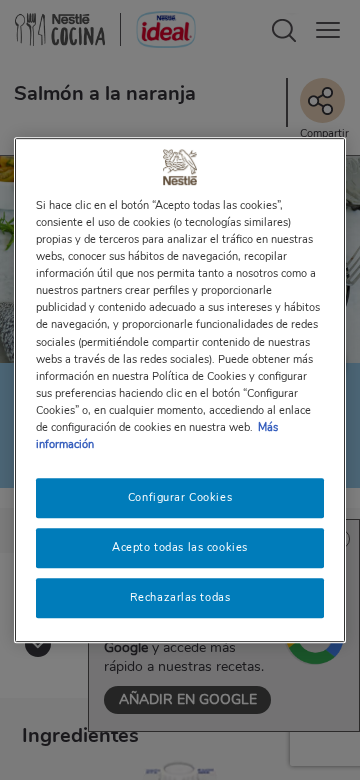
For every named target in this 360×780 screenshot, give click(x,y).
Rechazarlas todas (180, 597)
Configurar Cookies (180, 497)
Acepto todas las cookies (180, 547)
